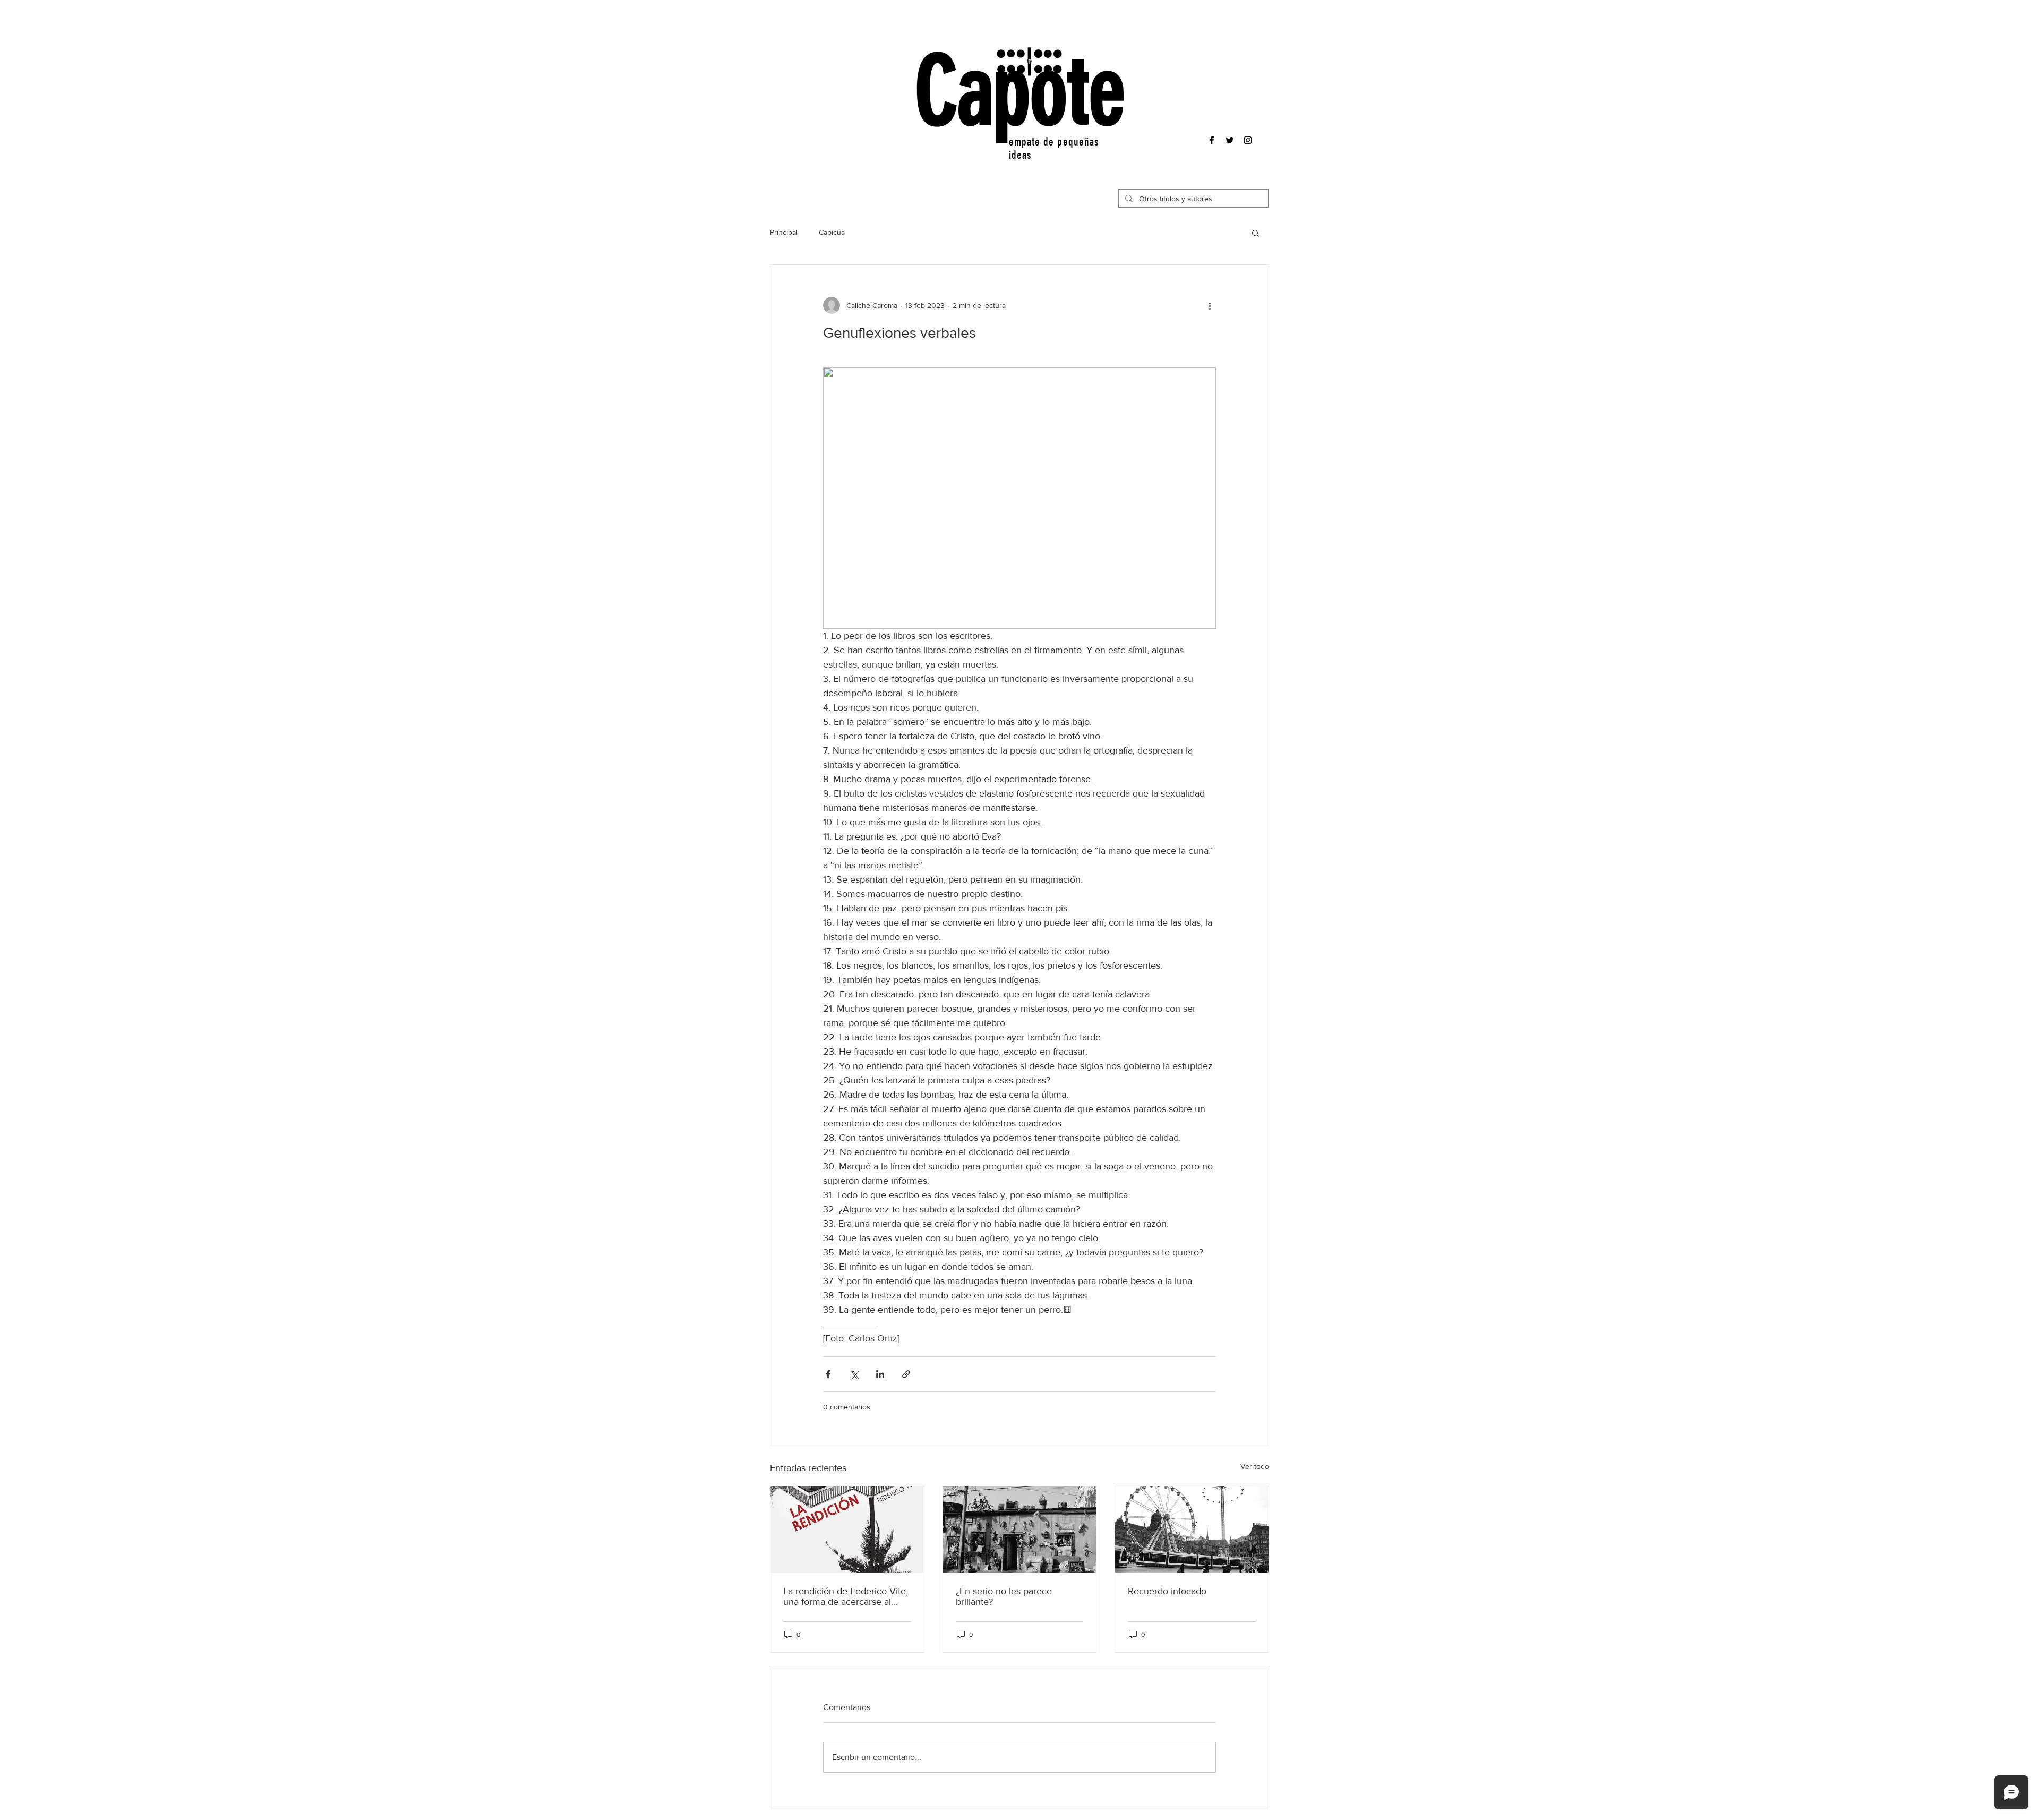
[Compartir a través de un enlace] (906, 1374)
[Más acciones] (1210, 305)
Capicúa (832, 232)
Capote (1020, 92)
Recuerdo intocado (1167, 1591)
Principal (784, 232)
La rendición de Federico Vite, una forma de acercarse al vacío (846, 1596)
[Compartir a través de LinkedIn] (880, 1374)
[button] (1256, 233)
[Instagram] (1248, 140)
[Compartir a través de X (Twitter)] (854, 1374)
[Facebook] (1212, 140)
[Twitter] (1230, 140)
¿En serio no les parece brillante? (1004, 1596)
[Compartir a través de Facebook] (828, 1374)
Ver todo (1255, 1466)
